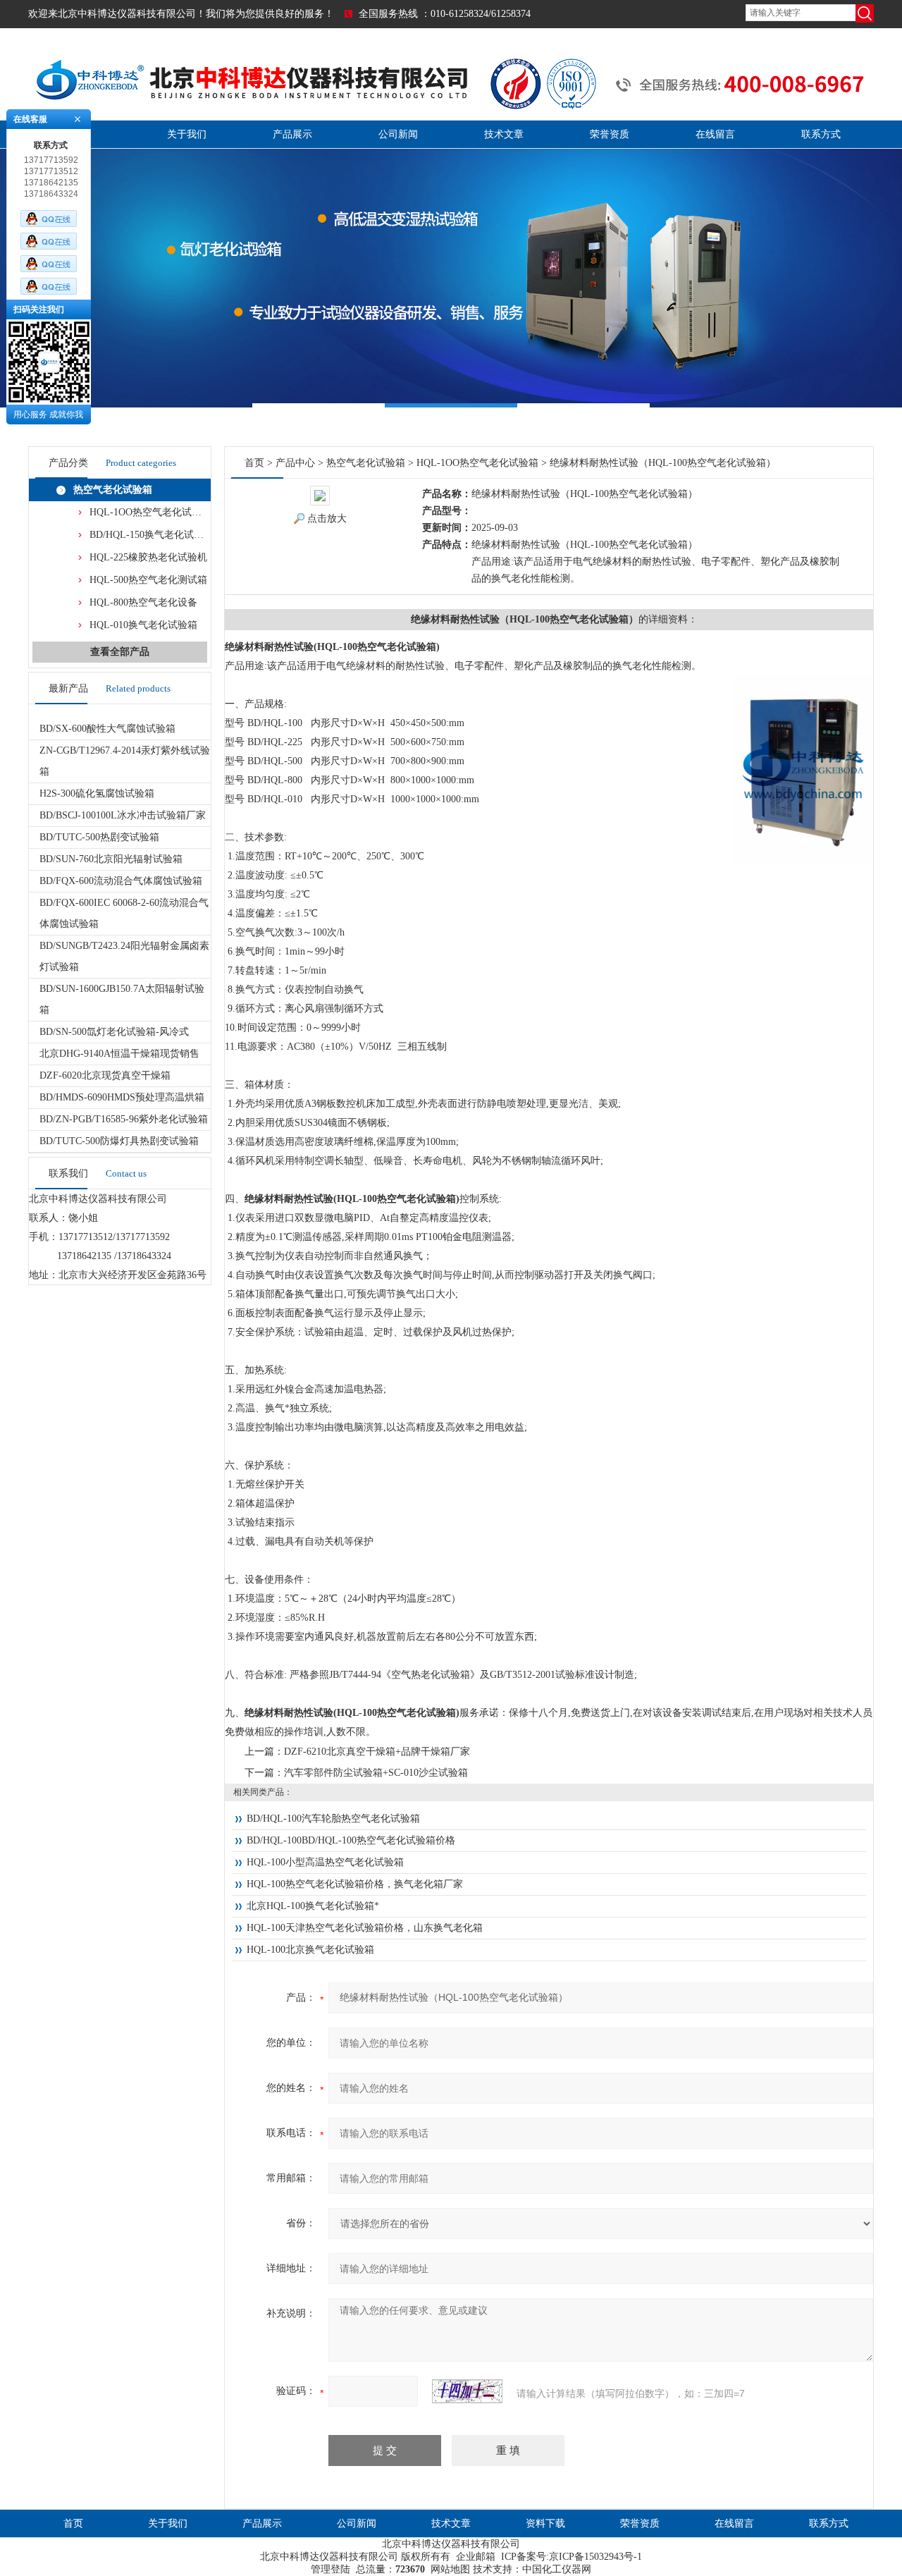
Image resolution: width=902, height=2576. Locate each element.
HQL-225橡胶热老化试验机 (148, 557)
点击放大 (327, 519)
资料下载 (545, 2523)
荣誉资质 (610, 134)
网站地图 (450, 2569)
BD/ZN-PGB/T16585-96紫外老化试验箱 (124, 1119)
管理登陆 (330, 2569)
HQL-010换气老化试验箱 (143, 625)
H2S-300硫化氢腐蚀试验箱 (97, 793)
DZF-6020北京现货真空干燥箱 (105, 1075)
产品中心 (295, 463)
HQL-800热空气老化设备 (143, 602)
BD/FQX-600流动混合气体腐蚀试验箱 (121, 881)
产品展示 (292, 134)
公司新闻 (398, 134)
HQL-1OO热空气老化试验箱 (150, 512)
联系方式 (821, 134)
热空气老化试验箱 (113, 490)
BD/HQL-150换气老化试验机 (152, 535)
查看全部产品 (120, 652)
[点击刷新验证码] (467, 2391)
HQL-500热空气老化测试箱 (148, 580)
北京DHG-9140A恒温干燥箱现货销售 (119, 1054)
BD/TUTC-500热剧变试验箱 (99, 837)
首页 (254, 463)
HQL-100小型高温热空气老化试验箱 (325, 1862)
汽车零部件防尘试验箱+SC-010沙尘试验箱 (376, 1773)
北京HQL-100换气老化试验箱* (313, 1906)
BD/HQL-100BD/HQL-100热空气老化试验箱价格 (351, 1840)
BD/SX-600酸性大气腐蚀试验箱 (107, 729)
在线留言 (715, 134)
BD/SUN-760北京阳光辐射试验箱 (111, 859)
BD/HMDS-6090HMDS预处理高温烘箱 (122, 1097)
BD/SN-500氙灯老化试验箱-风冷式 (114, 1032)
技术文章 (504, 134)
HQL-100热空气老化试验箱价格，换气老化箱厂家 (355, 1884)
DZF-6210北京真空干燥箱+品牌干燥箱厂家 (377, 1752)
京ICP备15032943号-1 (595, 2557)
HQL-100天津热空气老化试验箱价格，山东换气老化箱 (365, 1928)
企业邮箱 (476, 2557)
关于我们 (187, 134)
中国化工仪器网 (557, 2569)
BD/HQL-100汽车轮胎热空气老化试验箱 (333, 1818)
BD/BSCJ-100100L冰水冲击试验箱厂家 (123, 815)
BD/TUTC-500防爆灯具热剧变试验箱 (119, 1141)
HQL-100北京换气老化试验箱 (310, 1950)
